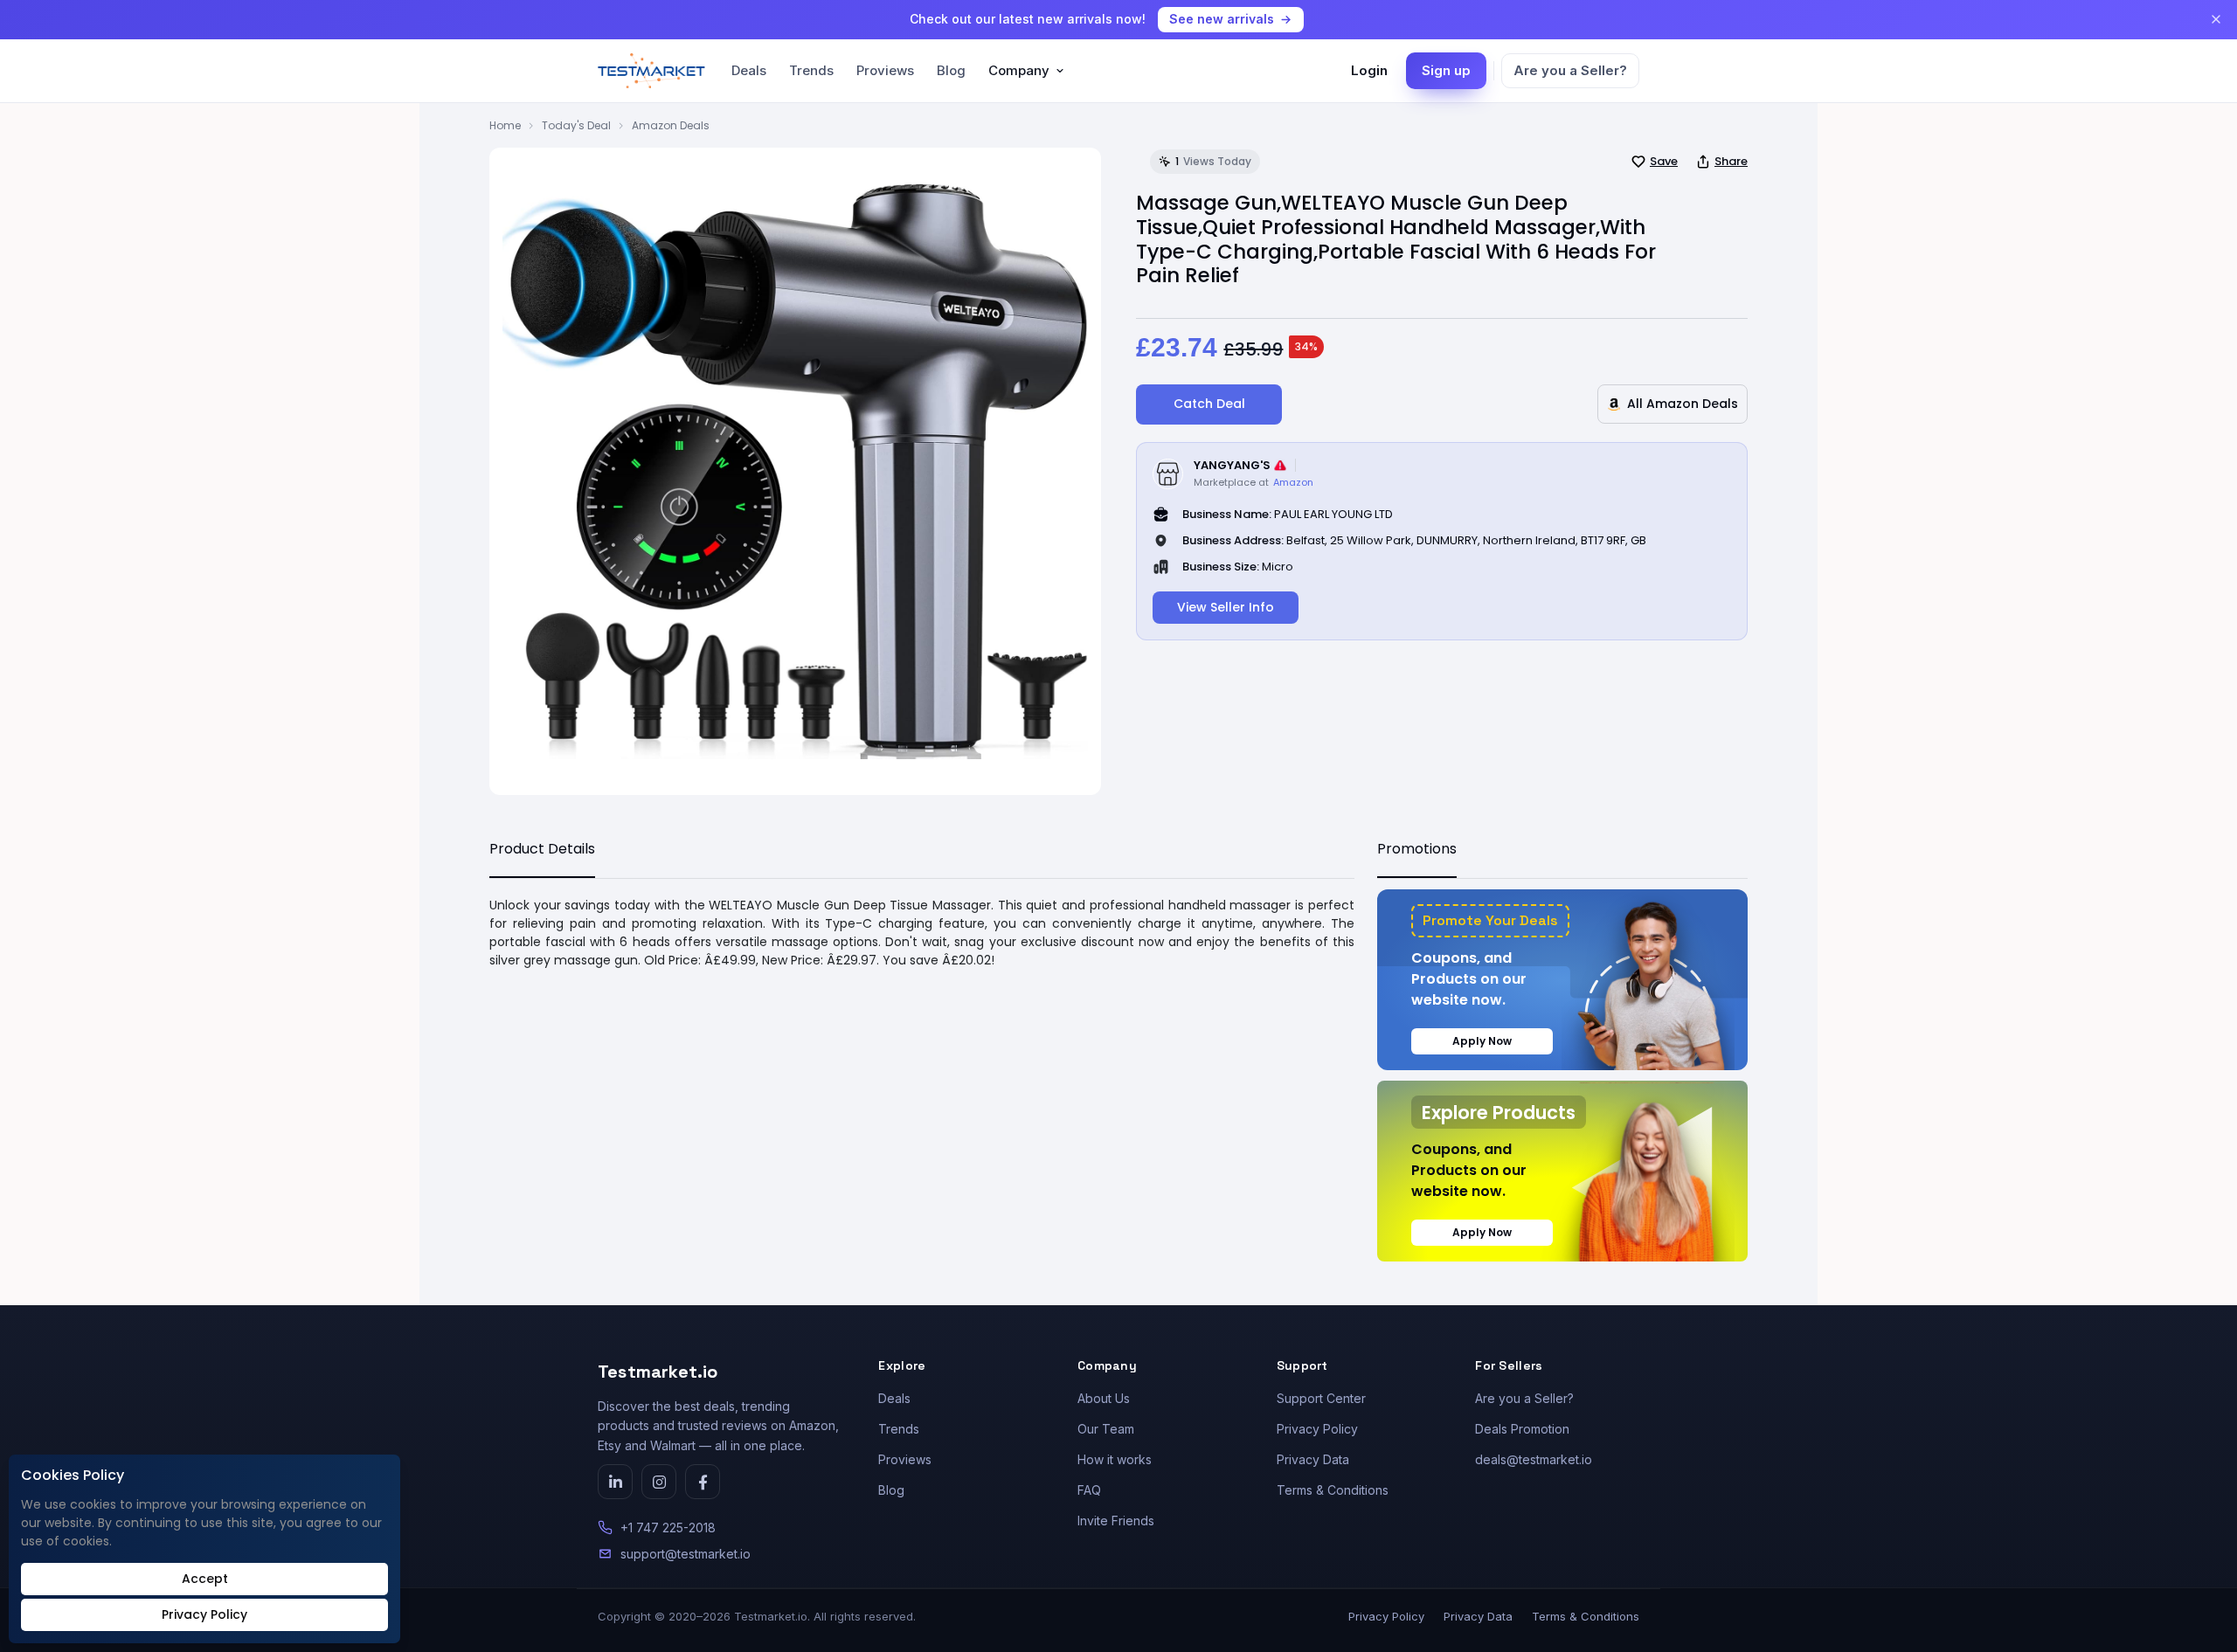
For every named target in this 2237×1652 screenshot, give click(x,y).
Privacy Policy (1317, 1429)
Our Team (1106, 1429)
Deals (749, 70)
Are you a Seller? (1570, 70)
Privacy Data (1313, 1459)
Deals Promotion (1522, 1429)
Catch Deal (1209, 404)
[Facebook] (703, 1482)
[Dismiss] (2216, 19)
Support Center (1321, 1398)
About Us (1104, 1398)
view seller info (1226, 607)
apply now (1482, 1041)
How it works (1115, 1459)
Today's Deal (576, 125)
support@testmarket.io (686, 1554)
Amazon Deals (671, 125)
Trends (811, 70)
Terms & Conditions (1333, 1490)
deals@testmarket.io (1534, 1459)
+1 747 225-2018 (668, 1528)
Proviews (885, 70)
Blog (951, 70)
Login (1369, 70)
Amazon (1293, 482)
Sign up (1446, 70)
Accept (205, 1579)
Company (1019, 70)
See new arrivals (1222, 19)
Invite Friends (1116, 1521)
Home (505, 125)
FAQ (1089, 1490)
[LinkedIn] (615, 1482)
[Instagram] (659, 1482)
